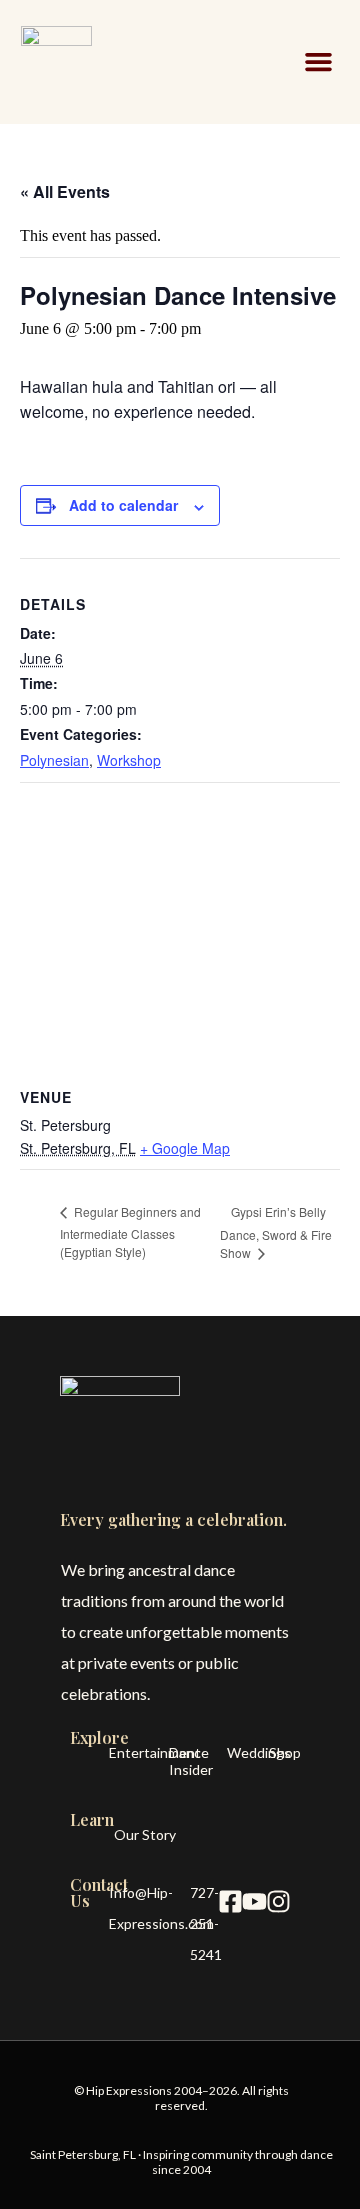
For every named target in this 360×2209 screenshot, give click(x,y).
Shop (285, 1752)
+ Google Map (185, 1148)
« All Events (65, 191)
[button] (319, 62)
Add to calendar (123, 505)
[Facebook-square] (230, 1902)
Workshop (129, 760)
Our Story (145, 1834)
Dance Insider (191, 1761)
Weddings (259, 1752)
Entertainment (155, 1752)
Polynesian (54, 760)
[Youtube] (254, 1902)
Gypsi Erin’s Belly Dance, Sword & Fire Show (276, 1232)
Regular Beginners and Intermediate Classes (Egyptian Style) (130, 1231)
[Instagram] (278, 1902)
